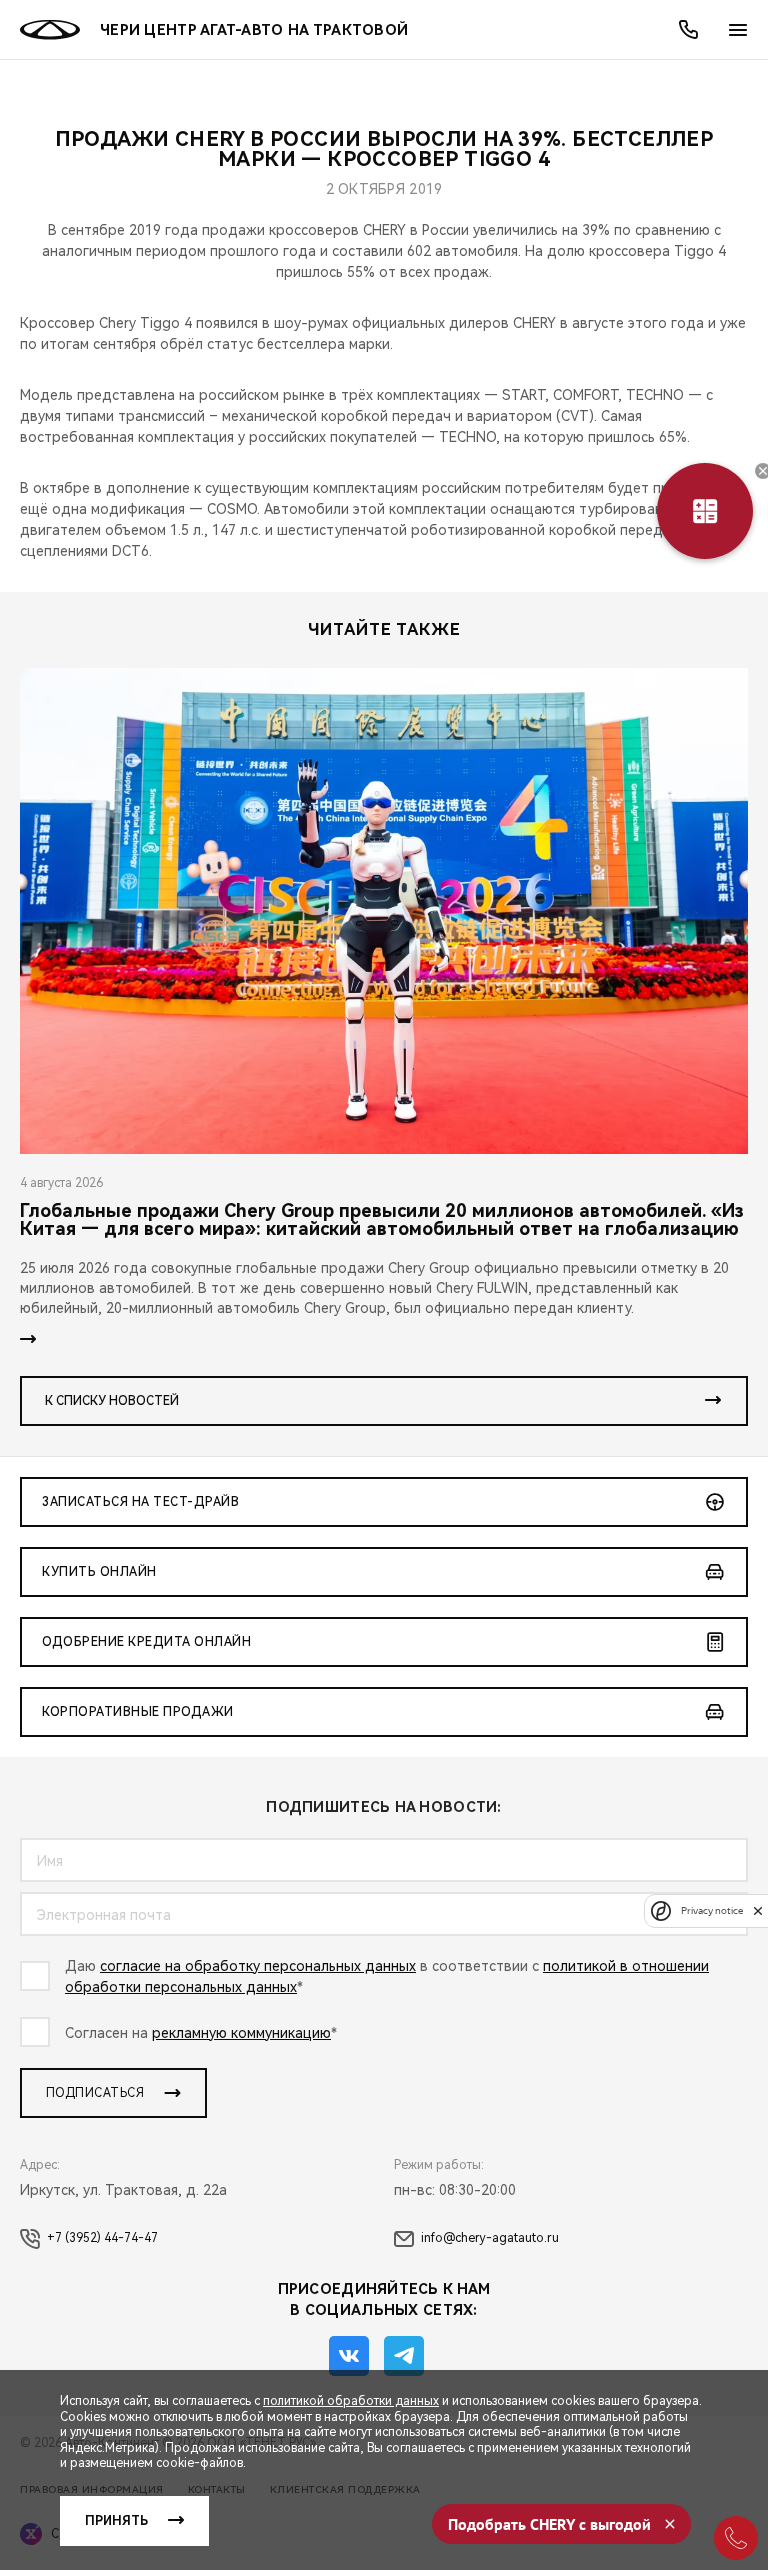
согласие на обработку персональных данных (258, 1966)
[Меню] (738, 30)
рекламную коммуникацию (241, 2033)
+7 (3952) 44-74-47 (102, 2238)
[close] (758, 1910)
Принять (116, 2521)
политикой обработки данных (351, 2401)
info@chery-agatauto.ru (490, 2238)
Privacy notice (712, 1910)
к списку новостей (112, 1401)
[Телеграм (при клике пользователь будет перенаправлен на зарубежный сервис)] (404, 2356)
